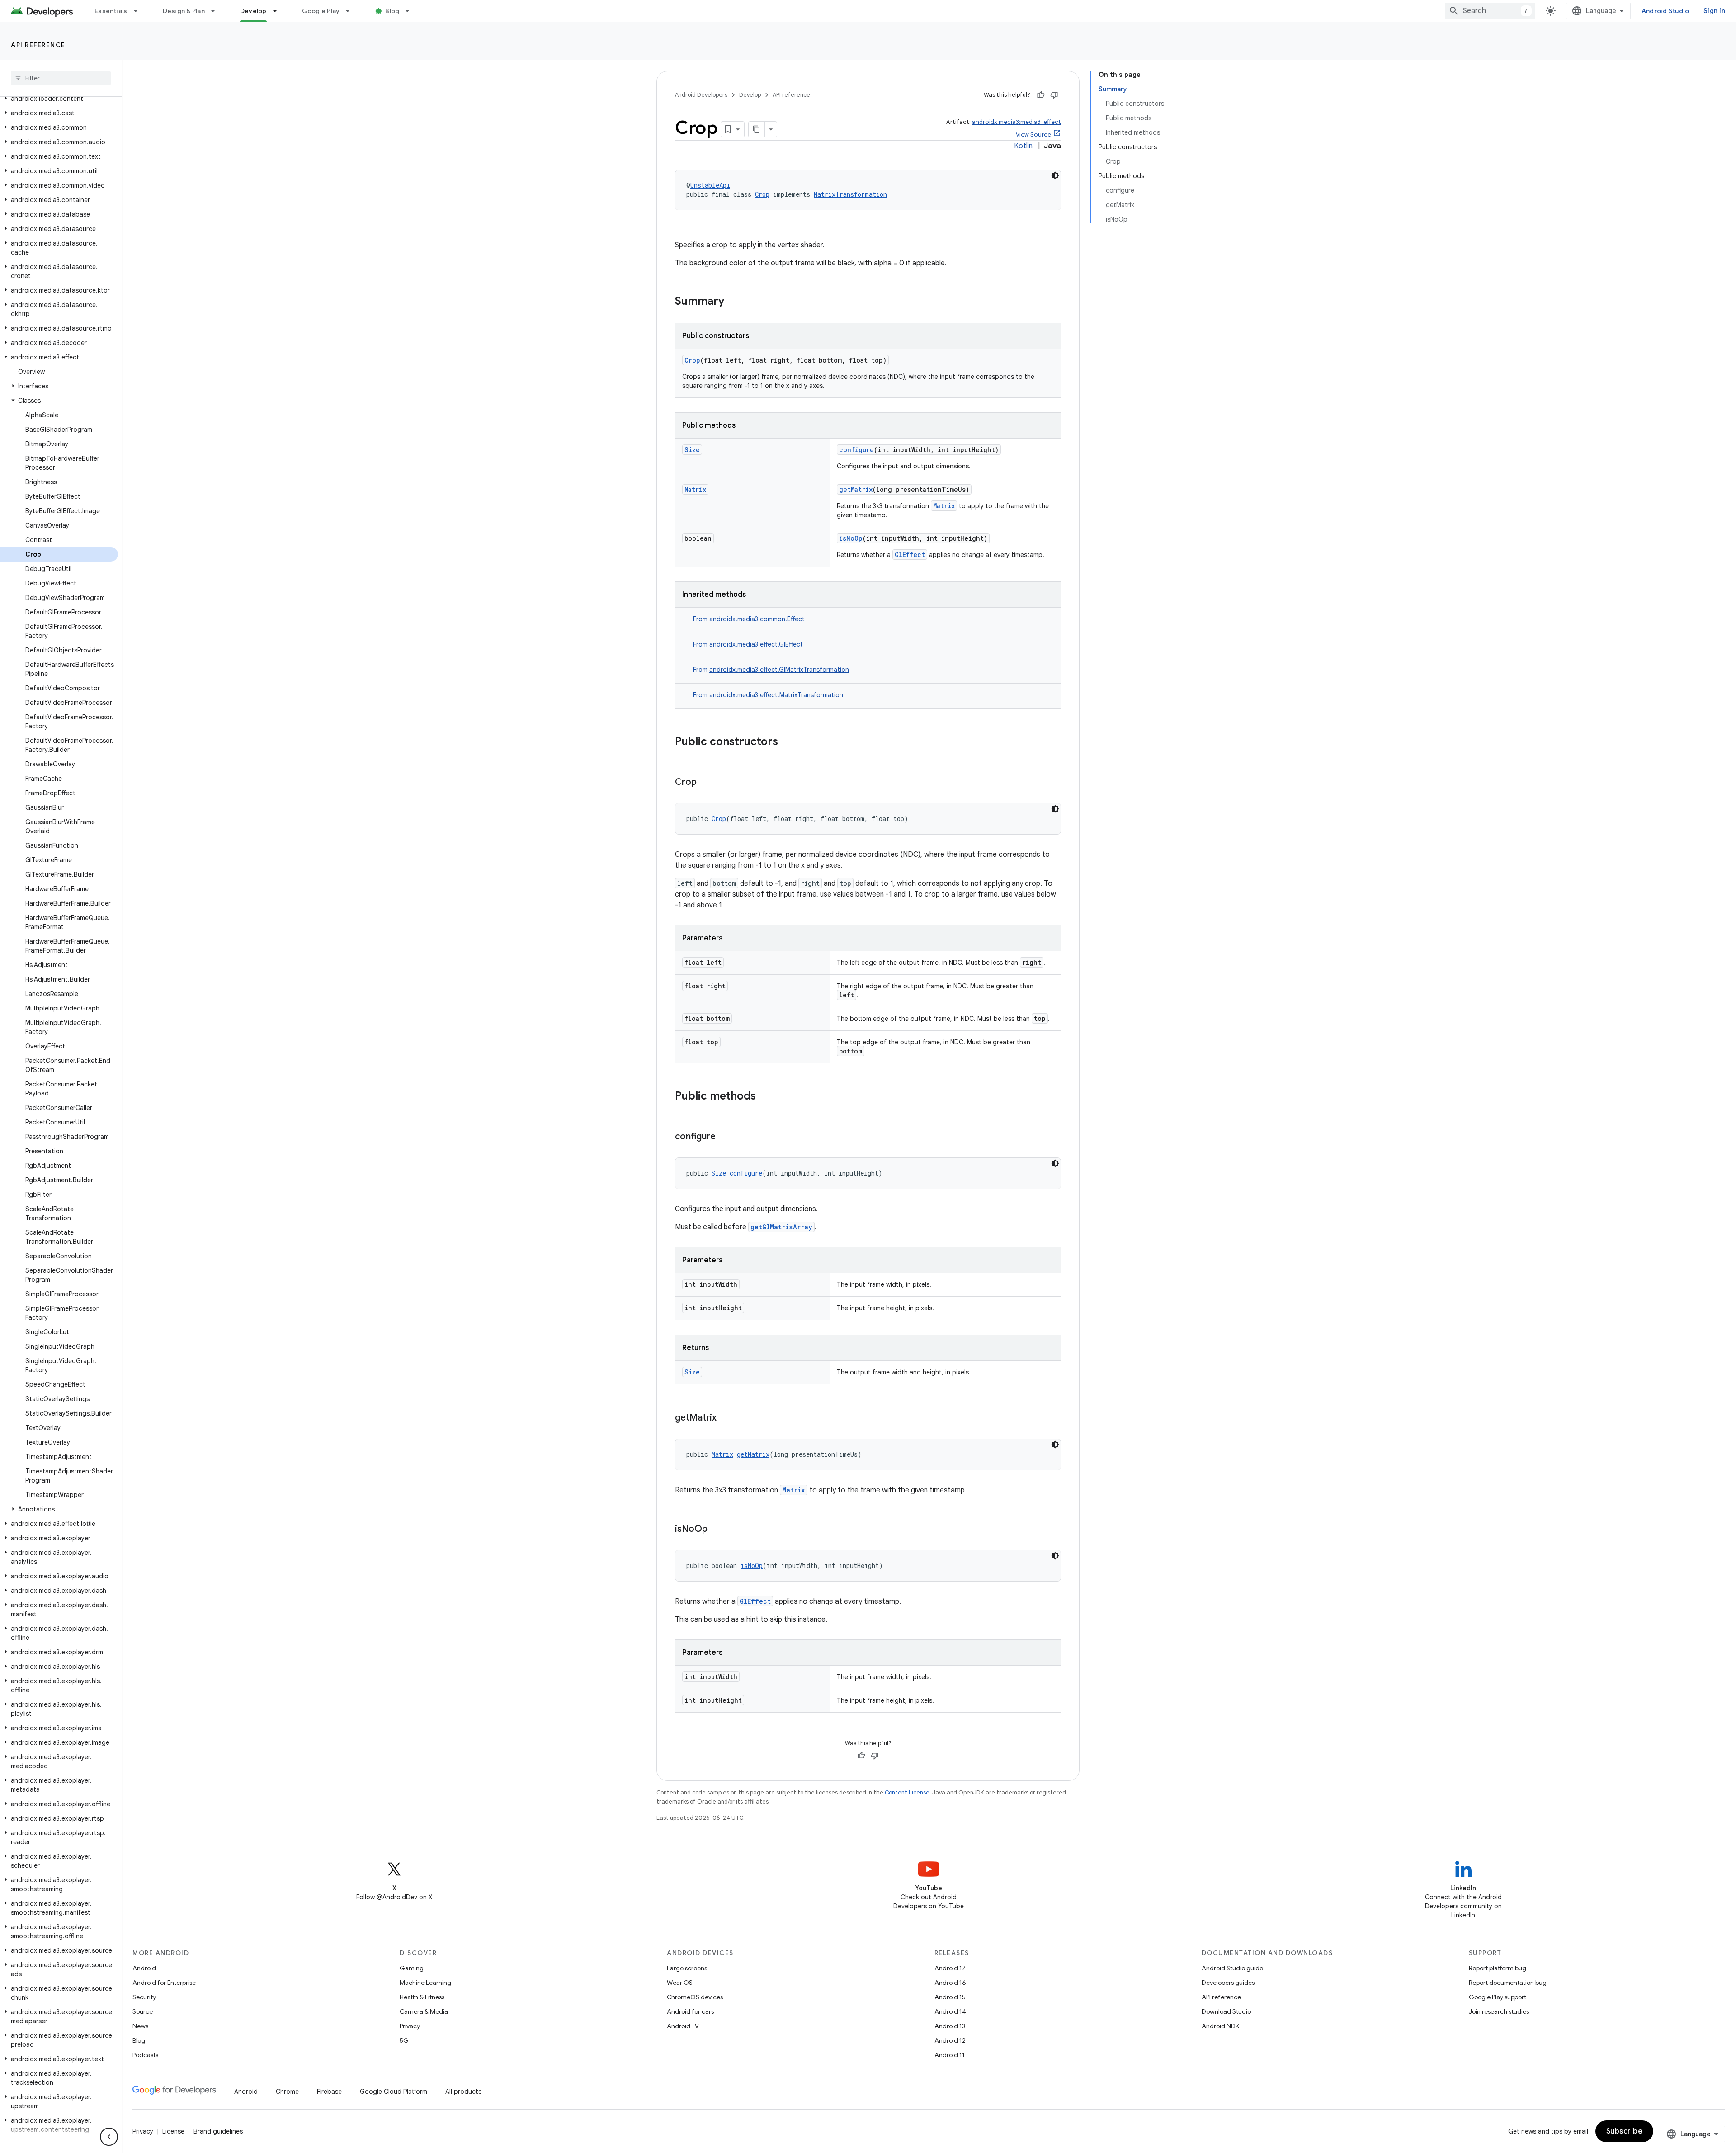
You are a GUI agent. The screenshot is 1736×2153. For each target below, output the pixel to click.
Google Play (321, 11)
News (140, 2026)
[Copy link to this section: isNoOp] (717, 1530)
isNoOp (851, 538)
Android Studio (1665, 11)
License (173, 2131)
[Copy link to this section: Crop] (706, 783)
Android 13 (950, 2026)
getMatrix (856, 489)
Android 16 (950, 1983)
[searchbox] (61, 78)
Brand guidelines (218, 2131)
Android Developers (701, 95)
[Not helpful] (1054, 95)
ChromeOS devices (695, 1997)
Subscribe (1625, 2131)
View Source (1033, 135)
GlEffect (910, 555)
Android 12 (950, 2040)
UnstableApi (710, 185)
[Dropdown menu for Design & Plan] (217, 11)
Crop (762, 194)
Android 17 (950, 1968)
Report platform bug (1498, 1968)
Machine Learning (425, 1983)
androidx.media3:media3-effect (1017, 122)
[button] (59, 99)
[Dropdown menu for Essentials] (140, 11)
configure (856, 450)
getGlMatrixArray (781, 1227)
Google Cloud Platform (394, 2092)
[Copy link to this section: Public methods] (765, 1097)
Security (144, 1997)
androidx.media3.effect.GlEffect (756, 644)
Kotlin (1023, 146)
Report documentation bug (1508, 1983)
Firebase (329, 2092)
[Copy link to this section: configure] (725, 1137)
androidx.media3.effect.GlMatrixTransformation (779, 670)
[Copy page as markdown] (757, 129)
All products (463, 2092)
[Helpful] (1041, 95)
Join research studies (1499, 2011)
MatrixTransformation (850, 194)
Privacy (410, 2026)
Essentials (111, 11)
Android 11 (950, 2055)
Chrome (287, 2092)
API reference (38, 45)
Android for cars (690, 2011)
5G (404, 2040)
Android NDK (1220, 2026)
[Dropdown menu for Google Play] (352, 11)
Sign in (1714, 11)
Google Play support (1498, 1997)
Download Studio (1226, 2011)
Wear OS (680, 1983)
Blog (392, 11)
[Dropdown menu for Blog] (411, 11)
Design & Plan (184, 11)
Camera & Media (424, 2011)
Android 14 (950, 2011)
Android (144, 1968)
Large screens (687, 1968)
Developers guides (1228, 1983)
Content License (907, 1792)
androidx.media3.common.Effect (757, 619)
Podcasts (145, 2055)
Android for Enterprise (164, 1983)
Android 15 (950, 1997)
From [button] (749, 619)
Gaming (412, 1968)
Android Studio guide (1232, 1968)
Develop (253, 11)
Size (692, 450)
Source (143, 2011)
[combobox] (1490, 11)
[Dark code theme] (1055, 175)
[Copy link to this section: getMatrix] (726, 1418)
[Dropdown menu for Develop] (279, 11)
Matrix (695, 489)
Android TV (683, 2026)
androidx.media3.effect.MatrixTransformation (776, 695)
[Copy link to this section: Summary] (733, 302)
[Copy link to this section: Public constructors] (787, 742)
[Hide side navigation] (109, 2137)
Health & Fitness (422, 1997)
